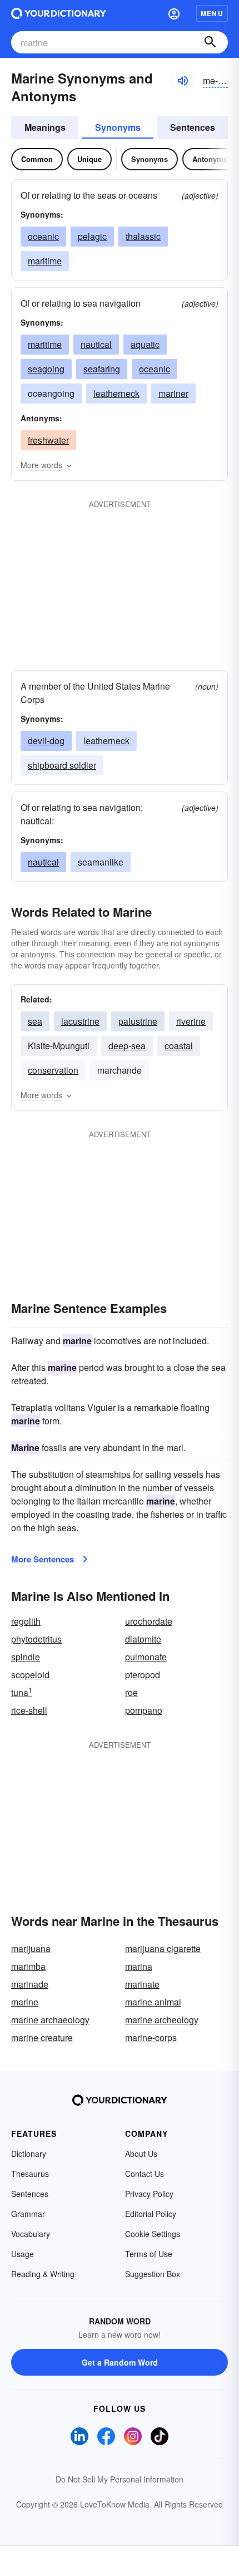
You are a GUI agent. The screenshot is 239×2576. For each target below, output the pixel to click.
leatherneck (116, 393)
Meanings (45, 127)
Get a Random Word (120, 2362)
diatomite (143, 1639)
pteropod (143, 1675)
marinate (142, 1984)
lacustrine (80, 1021)
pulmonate (146, 1657)
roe (131, 1692)
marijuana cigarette (163, 1948)
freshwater (48, 440)
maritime (45, 261)
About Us (141, 2154)
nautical (96, 344)
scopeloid (30, 1675)
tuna (22, 1692)
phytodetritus (36, 1639)
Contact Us (145, 2174)
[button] (174, 13)
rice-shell (29, 1710)
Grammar (28, 2214)
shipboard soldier (62, 765)
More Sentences (43, 1559)
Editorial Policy (151, 2214)
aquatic (145, 344)
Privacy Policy (149, 2194)
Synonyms (118, 127)
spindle (26, 1657)
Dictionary (29, 2154)
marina (139, 1966)
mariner (173, 393)
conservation (53, 1070)
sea (35, 1021)
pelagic (92, 236)
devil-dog (46, 741)
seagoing (46, 369)
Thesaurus (30, 2174)
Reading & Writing (43, 2274)
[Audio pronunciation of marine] (182, 81)
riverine (191, 1021)
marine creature (42, 2037)
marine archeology (162, 2020)
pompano (144, 1710)
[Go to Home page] (59, 13)
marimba (28, 1966)
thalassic (143, 236)
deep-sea (127, 1046)
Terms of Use (149, 2254)
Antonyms (210, 159)
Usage (23, 2254)
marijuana (31, 1948)
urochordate (149, 1621)
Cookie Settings (153, 2234)
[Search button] (210, 42)
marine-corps (151, 2037)
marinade (30, 1984)
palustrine (138, 1021)
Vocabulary (31, 2234)
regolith (26, 1621)
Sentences (193, 127)
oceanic (43, 236)
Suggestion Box (153, 2274)
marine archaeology (50, 2020)
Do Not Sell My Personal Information (120, 2479)
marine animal (153, 2002)
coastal (179, 1046)
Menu (212, 13)
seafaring (102, 369)
